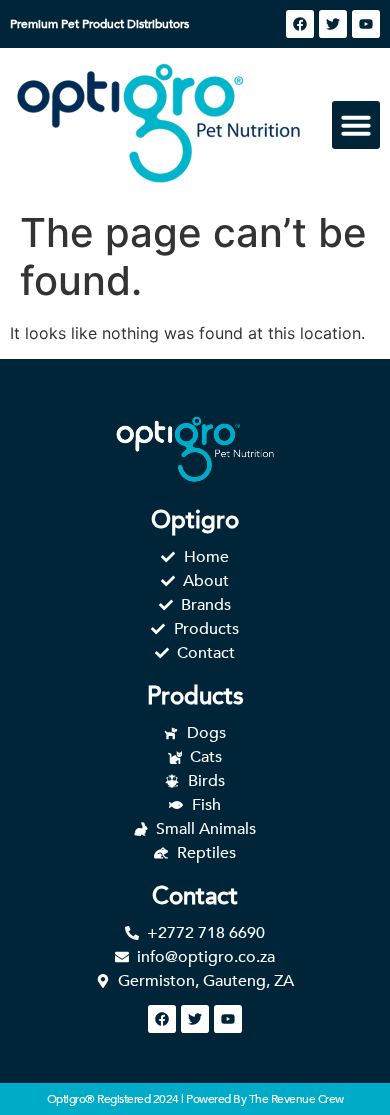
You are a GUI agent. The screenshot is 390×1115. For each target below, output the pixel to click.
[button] (356, 125)
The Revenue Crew (296, 1099)
